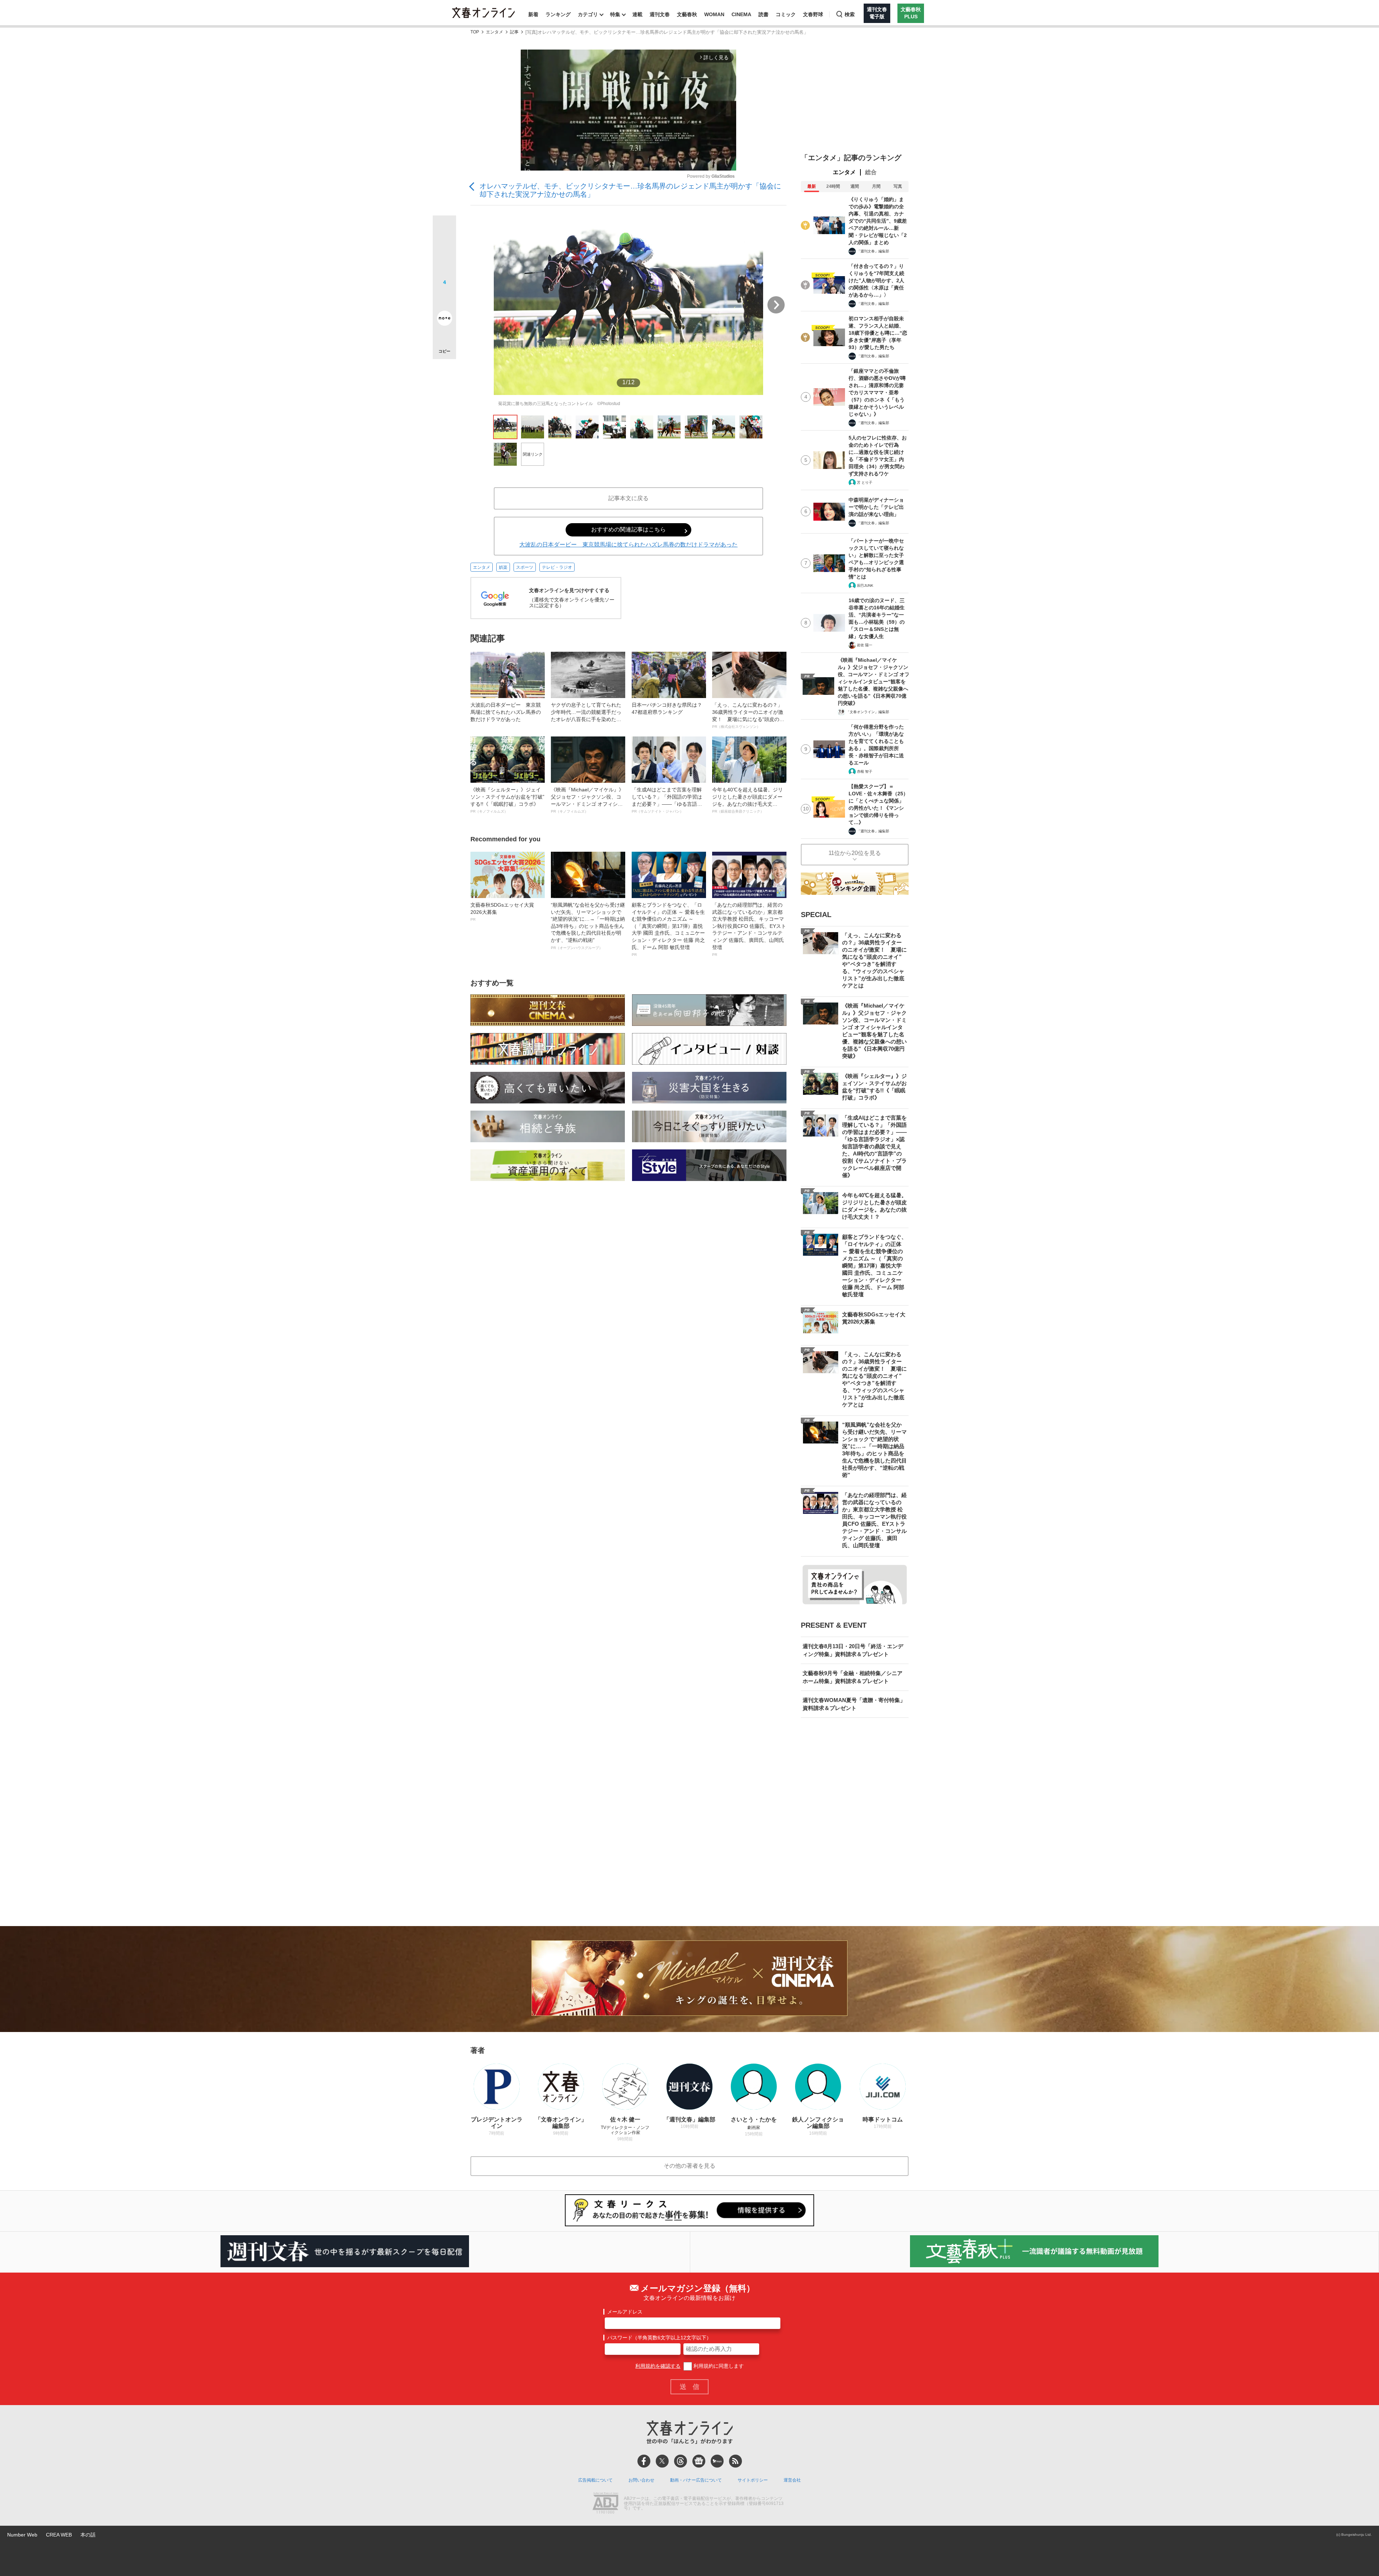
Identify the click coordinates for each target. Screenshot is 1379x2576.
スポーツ (525, 567)
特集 (615, 14)
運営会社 (792, 2480)
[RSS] (735, 2461)
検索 (850, 14)
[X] (662, 2461)
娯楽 (503, 567)
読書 (763, 14)
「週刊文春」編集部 (873, 251)
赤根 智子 (865, 771)
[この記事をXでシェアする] (444, 230)
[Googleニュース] (699, 2461)
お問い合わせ (641, 2480)
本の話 (88, 2535)
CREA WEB (59, 2535)
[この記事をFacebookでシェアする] (444, 251)
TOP (475, 32)
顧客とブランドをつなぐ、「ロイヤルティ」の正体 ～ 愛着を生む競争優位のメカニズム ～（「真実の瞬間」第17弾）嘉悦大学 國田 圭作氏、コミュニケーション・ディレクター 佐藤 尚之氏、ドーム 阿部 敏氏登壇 (668, 929)
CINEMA (741, 14)
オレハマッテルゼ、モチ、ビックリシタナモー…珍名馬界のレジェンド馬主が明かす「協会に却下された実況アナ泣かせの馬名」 (630, 190)
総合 (871, 172)
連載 (637, 14)
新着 (533, 14)
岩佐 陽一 (865, 645)
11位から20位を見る (855, 853)
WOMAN (714, 14)
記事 (514, 32)
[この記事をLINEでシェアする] (444, 298)
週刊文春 (660, 14)
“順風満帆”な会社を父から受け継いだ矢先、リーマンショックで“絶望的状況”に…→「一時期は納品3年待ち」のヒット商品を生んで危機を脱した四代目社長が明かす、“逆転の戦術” (588, 926)
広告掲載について (595, 2480)
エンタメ (495, 32)
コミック (786, 14)
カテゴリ (588, 14)
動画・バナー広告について (696, 2480)
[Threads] (681, 2461)
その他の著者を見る (689, 2166)
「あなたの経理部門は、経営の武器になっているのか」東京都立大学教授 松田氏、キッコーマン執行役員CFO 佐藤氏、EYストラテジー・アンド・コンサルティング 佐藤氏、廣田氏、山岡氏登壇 (749, 929)
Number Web (22, 2535)
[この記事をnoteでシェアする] (444, 320)
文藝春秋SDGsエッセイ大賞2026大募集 (502, 912)
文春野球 (813, 14)
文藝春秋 (687, 14)
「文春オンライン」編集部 (868, 712)
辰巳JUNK (865, 585)
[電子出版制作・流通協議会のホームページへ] (605, 2504)
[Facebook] (644, 2461)
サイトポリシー (753, 2480)
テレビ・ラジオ (557, 567)
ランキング (558, 14)
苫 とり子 (865, 482)
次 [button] (776, 305)
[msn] (717, 2461)
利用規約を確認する (658, 2366)
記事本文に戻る (628, 498)
